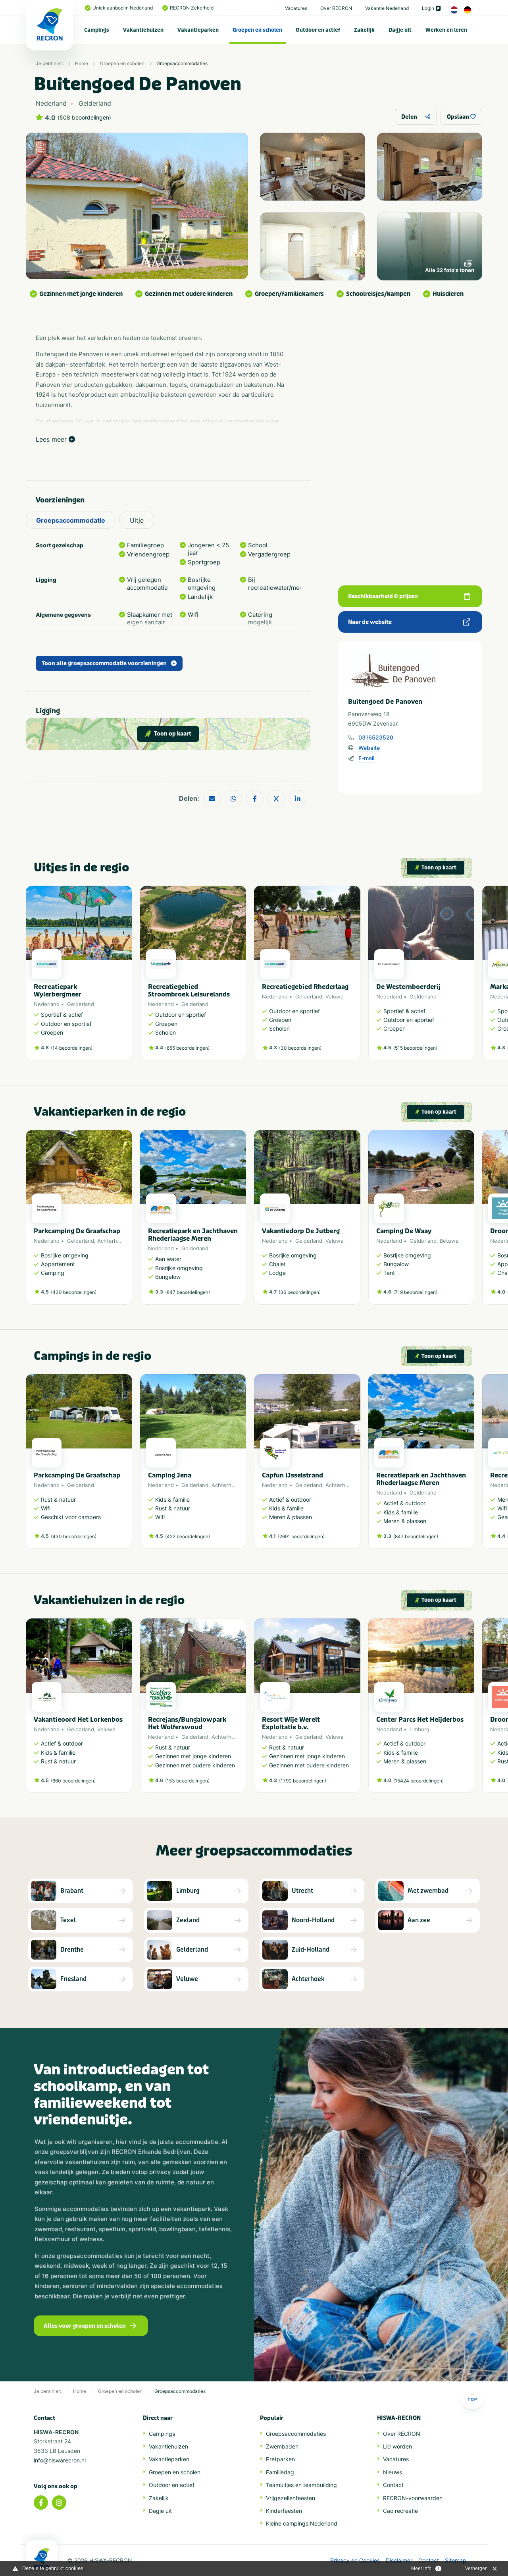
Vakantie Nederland (387, 8)
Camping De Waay (404, 1231)
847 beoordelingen (188, 1292)
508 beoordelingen (84, 118)
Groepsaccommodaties (182, 63)
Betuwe (449, 1241)
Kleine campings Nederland (302, 2523)
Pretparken (280, 2459)
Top (472, 2399)
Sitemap (456, 2561)
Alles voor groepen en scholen (85, 2326)
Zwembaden (282, 2446)
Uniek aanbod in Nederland (123, 8)
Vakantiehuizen (143, 30)
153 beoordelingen (187, 1781)
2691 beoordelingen (301, 1536)
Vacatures (296, 8)
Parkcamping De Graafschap (77, 1231)
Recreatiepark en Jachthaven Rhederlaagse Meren (193, 1235)
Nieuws (393, 2472)
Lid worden (397, 2446)
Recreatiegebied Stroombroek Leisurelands (189, 991)
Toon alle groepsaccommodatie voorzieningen (104, 663)
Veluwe (335, 996)
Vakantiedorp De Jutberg (301, 1231)
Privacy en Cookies (355, 2561)
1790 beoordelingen (303, 1781)
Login (428, 8)
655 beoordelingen (187, 1048)
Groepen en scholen (257, 30)
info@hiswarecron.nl (60, 2460)
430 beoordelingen (74, 1292)
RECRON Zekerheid (192, 8)
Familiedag (280, 2472)
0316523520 (376, 737)
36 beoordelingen (300, 1292)
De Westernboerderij (408, 987)
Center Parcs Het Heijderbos (420, 1720)
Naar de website (370, 622)
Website (369, 748)
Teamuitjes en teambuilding (301, 2485)
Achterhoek (112, 1241)
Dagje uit (400, 30)
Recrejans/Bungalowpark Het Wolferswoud (187, 1723)
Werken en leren (446, 30)
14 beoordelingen (72, 1048)
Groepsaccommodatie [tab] (71, 520)
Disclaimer (399, 2561)
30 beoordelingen (300, 1048)
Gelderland (81, 1004)
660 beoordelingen (73, 1781)
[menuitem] (97, 30)
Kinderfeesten (284, 2511)
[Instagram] (59, 2503)
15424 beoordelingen (419, 1781)
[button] (470, 977)
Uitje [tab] (137, 520)
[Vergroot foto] (313, 167)
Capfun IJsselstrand (292, 1475)
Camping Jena (170, 1475)
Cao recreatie (400, 2511)
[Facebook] (41, 2503)
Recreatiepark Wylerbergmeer (58, 991)
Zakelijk (364, 30)
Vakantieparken (198, 30)
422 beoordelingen (188, 1536)
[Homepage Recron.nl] (42, 2558)
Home (82, 63)
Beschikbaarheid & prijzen (383, 596)
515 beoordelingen (415, 1048)
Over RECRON (336, 8)
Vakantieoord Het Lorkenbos (78, 1720)
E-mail (366, 758)
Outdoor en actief (318, 30)
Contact (393, 2485)
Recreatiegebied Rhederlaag (305, 987)
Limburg (419, 1729)
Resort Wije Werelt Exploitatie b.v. (291, 1723)
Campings (97, 30)
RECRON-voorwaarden (413, 2498)
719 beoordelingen (415, 1292)
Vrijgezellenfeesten (291, 2498)
